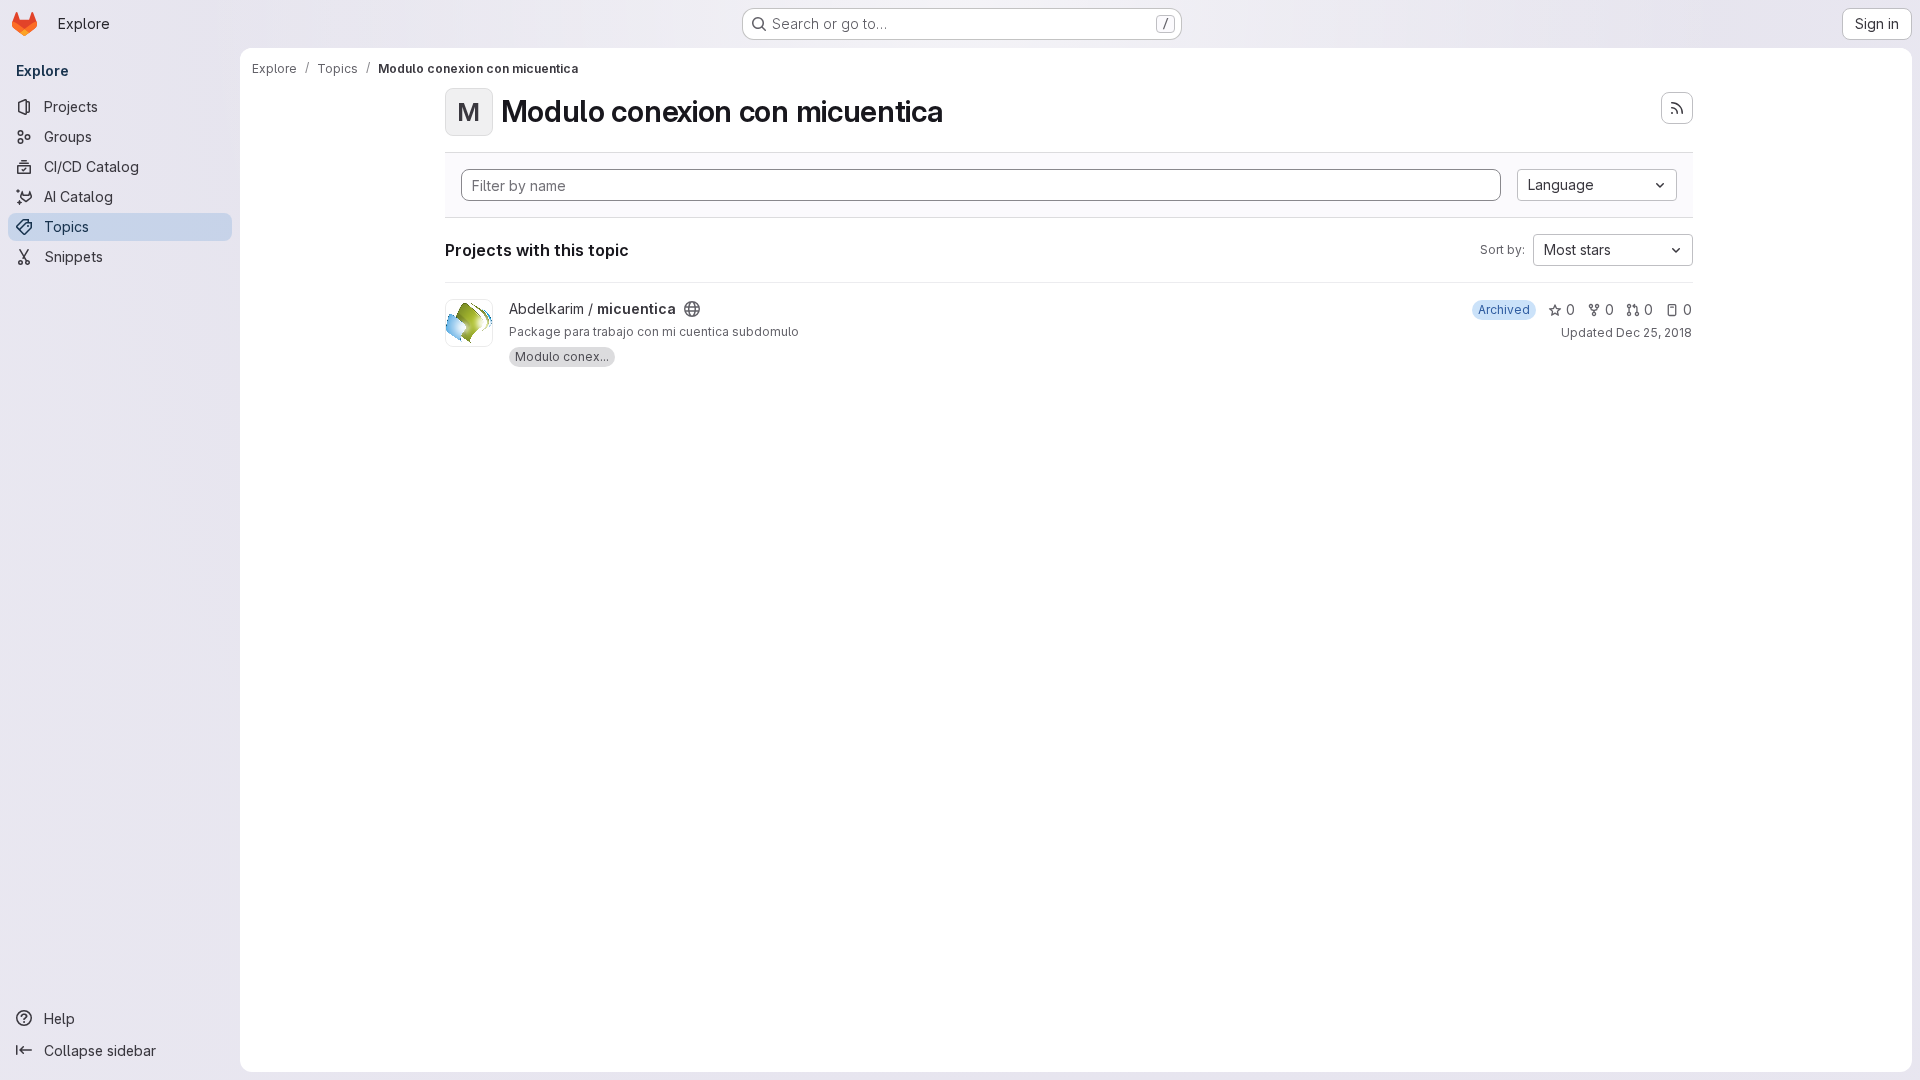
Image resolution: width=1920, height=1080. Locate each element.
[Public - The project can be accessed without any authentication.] (692, 309)
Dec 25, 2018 (1654, 332)
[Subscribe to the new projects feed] (1677, 108)
